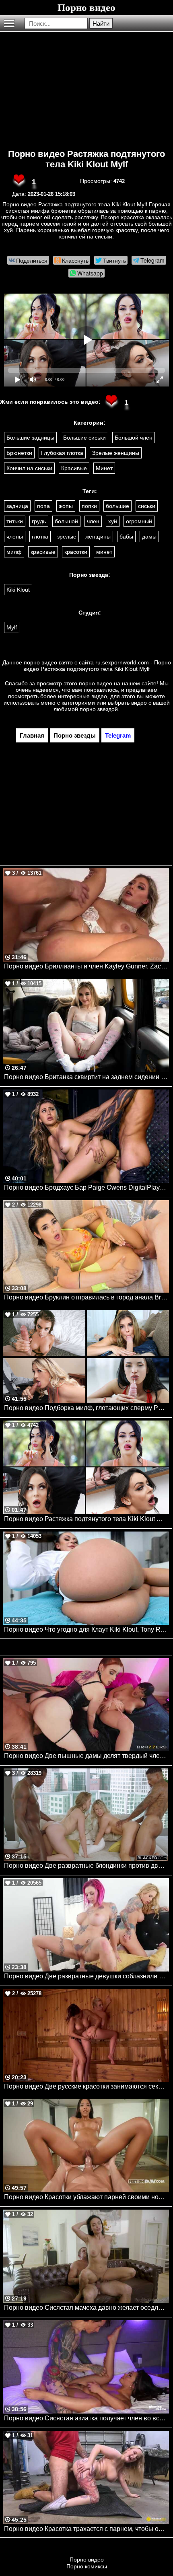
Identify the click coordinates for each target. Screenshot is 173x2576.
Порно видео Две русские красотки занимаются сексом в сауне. (86, 2086)
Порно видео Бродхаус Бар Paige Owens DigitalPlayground (86, 1187)
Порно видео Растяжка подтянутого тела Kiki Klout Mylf (86, 159)
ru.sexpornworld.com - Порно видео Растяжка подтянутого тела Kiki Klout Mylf (97, 666)
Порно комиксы (87, 2566)
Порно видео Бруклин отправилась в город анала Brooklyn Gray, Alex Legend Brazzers (86, 1297)
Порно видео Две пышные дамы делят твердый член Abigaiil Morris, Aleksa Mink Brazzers (86, 1756)
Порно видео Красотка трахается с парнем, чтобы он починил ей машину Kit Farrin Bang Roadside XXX (86, 2529)
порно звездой (99, 709)
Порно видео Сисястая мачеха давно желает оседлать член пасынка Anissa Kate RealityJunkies (86, 2308)
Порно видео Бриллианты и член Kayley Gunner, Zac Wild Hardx (86, 966)
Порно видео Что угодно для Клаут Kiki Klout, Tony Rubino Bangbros (86, 1629)
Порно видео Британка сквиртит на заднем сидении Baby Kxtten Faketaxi (86, 1077)
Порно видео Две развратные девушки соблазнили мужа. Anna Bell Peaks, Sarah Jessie (86, 1976)
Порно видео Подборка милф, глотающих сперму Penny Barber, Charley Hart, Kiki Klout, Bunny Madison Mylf (86, 1408)
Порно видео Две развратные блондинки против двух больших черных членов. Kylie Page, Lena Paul (86, 1866)
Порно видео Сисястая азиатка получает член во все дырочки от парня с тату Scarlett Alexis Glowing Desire (86, 2418)
